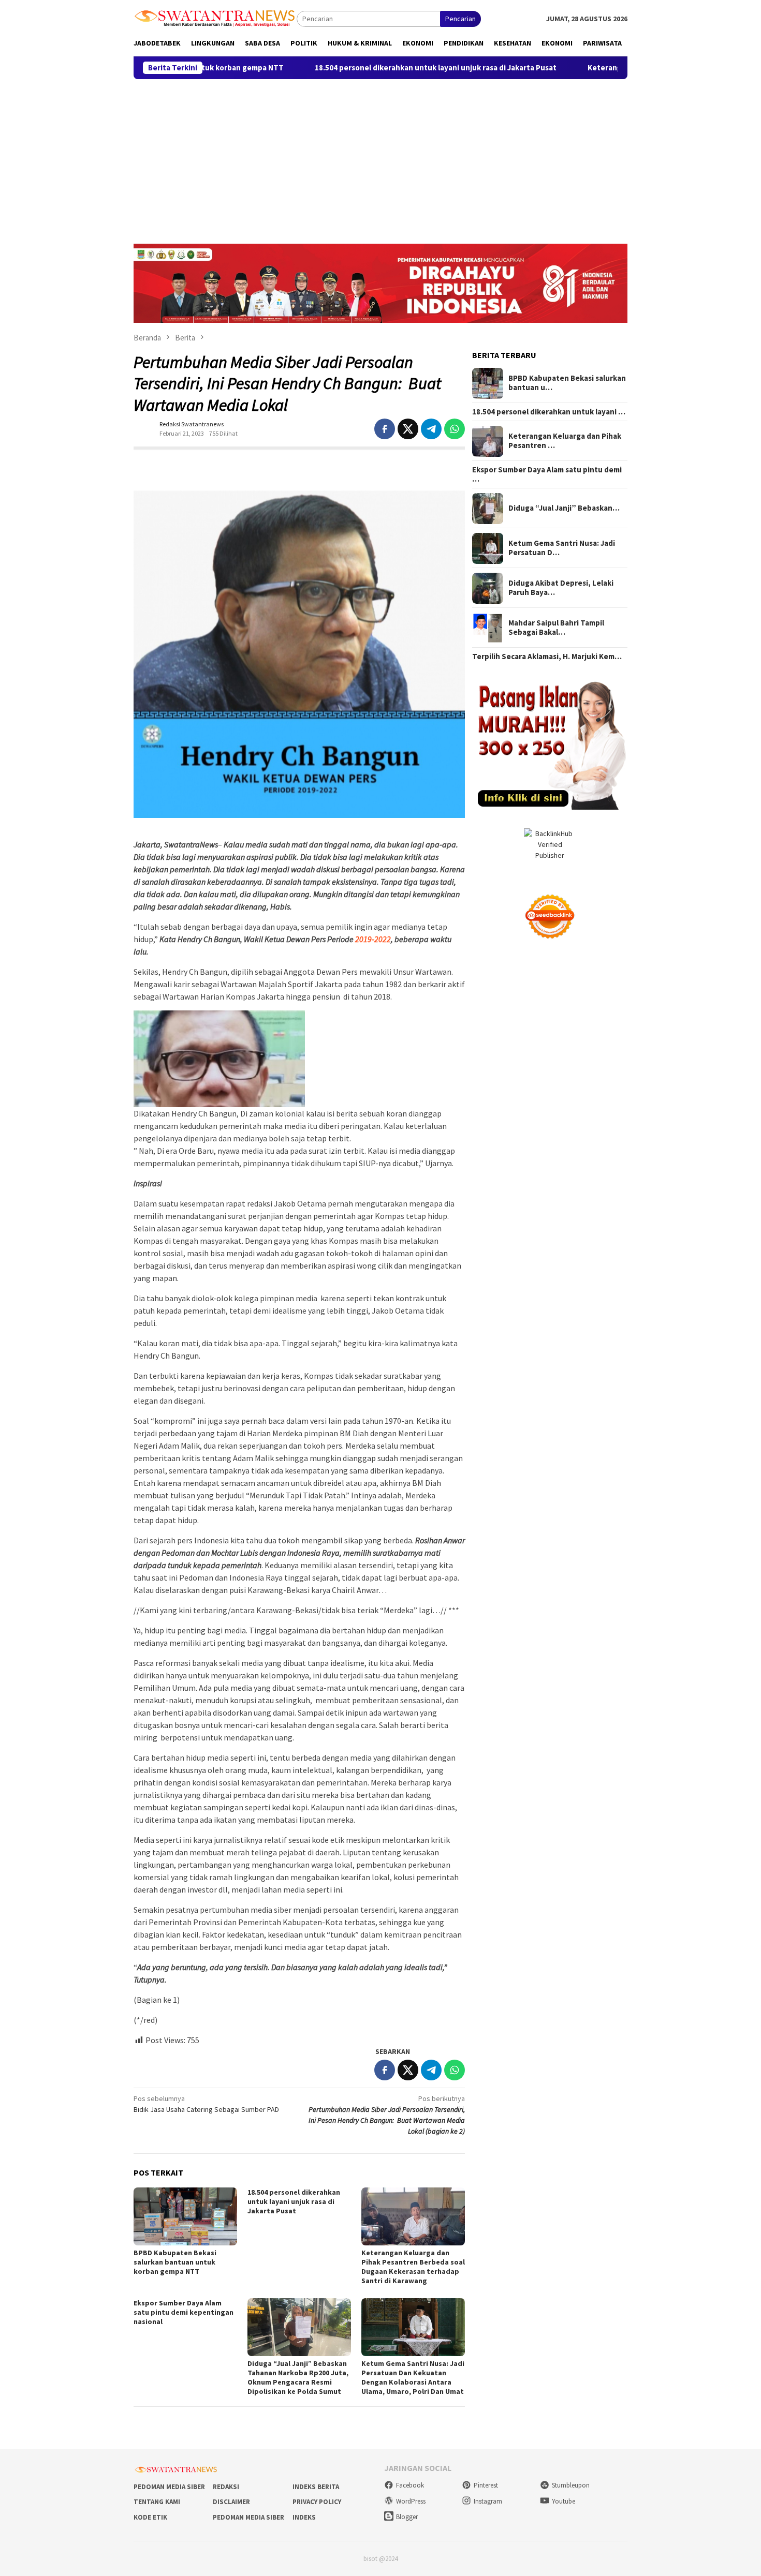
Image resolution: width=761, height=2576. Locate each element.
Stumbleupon (571, 2485)
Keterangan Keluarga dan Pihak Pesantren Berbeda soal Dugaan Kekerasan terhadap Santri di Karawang (413, 2267)
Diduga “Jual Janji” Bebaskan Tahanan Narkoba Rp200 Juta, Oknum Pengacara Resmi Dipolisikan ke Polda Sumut (298, 2377)
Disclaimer (231, 2502)
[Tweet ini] (408, 429)
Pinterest (486, 2485)
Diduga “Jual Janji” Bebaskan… (564, 509)
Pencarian (460, 19)
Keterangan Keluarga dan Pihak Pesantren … (565, 441)
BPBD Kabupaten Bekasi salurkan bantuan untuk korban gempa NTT (175, 2262)
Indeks (304, 2517)
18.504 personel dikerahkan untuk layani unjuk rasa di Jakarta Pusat (348, 68)
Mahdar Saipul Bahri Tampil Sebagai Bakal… (556, 628)
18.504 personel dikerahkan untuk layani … (549, 412)
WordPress (411, 2501)
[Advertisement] (380, 157)
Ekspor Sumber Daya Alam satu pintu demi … (547, 475)
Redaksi (226, 2487)
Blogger (407, 2517)
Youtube (564, 2501)
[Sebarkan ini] (385, 429)
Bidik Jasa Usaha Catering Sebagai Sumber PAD (206, 2104)
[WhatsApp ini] (455, 429)
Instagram (488, 2501)
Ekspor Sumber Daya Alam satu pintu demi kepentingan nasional (184, 2312)
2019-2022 (373, 939)
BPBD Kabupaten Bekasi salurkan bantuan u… (567, 383)
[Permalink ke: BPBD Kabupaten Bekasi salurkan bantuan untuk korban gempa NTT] (185, 2216)
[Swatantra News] (215, 18)
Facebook (410, 2485)
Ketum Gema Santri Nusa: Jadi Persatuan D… (562, 548)
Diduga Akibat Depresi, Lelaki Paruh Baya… (561, 588)
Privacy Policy (317, 2502)
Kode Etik (150, 2517)
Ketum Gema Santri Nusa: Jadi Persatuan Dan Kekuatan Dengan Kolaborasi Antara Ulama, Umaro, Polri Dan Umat (413, 2377)
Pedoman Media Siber (169, 2487)
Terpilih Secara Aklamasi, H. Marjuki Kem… (547, 657)
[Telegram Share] (431, 429)
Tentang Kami (157, 2502)
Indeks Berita (316, 2487)
